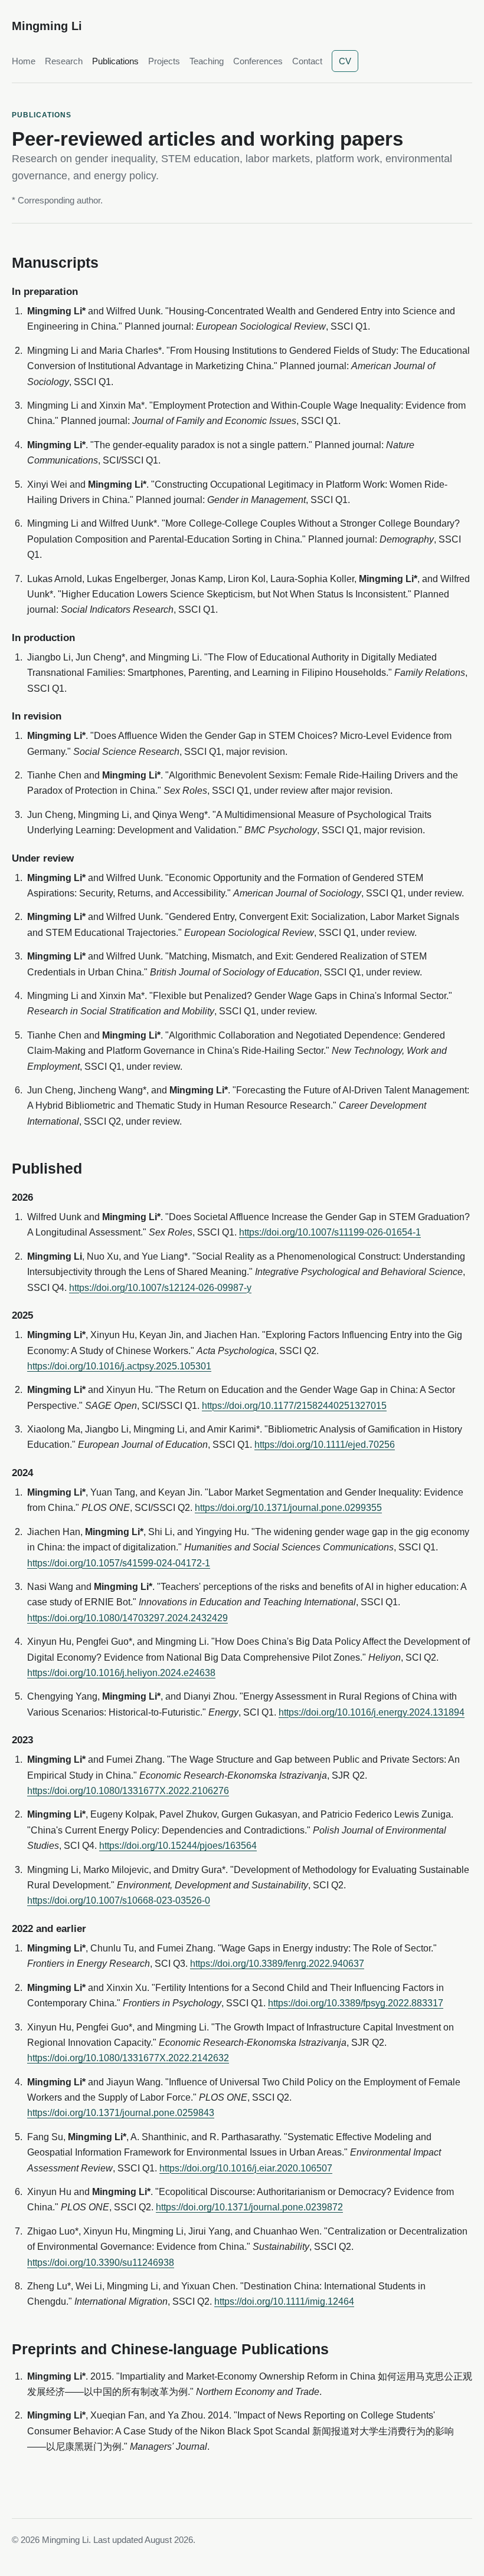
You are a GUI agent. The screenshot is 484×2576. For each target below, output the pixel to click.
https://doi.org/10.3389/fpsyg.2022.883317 (356, 2003)
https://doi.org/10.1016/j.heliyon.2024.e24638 (121, 1673)
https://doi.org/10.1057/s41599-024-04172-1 (119, 1563)
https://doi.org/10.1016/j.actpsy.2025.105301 (119, 1366)
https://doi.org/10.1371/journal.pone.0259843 (121, 2113)
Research (64, 61)
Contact (307, 61)
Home (24, 61)
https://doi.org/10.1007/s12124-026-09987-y (160, 1288)
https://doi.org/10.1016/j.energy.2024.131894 (372, 1712)
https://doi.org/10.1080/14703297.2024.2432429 (127, 1618)
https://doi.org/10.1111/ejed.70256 (325, 1445)
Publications (115, 61)
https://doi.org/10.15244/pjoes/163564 (178, 1846)
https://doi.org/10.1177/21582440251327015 (294, 1406)
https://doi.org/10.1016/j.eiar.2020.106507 (246, 2168)
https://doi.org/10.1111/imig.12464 (284, 2301)
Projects (164, 61)
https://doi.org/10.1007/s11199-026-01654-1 (330, 1232)
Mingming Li (47, 26)
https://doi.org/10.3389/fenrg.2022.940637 (277, 1964)
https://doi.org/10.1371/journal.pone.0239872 (249, 2207)
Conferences (258, 61)
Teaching (207, 61)
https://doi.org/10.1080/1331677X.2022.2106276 (128, 1791)
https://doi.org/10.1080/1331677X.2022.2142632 (128, 2058)
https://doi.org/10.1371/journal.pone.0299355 (288, 1508)
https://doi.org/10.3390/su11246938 (101, 2263)
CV (345, 61)
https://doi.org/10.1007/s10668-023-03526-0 (119, 1900)
